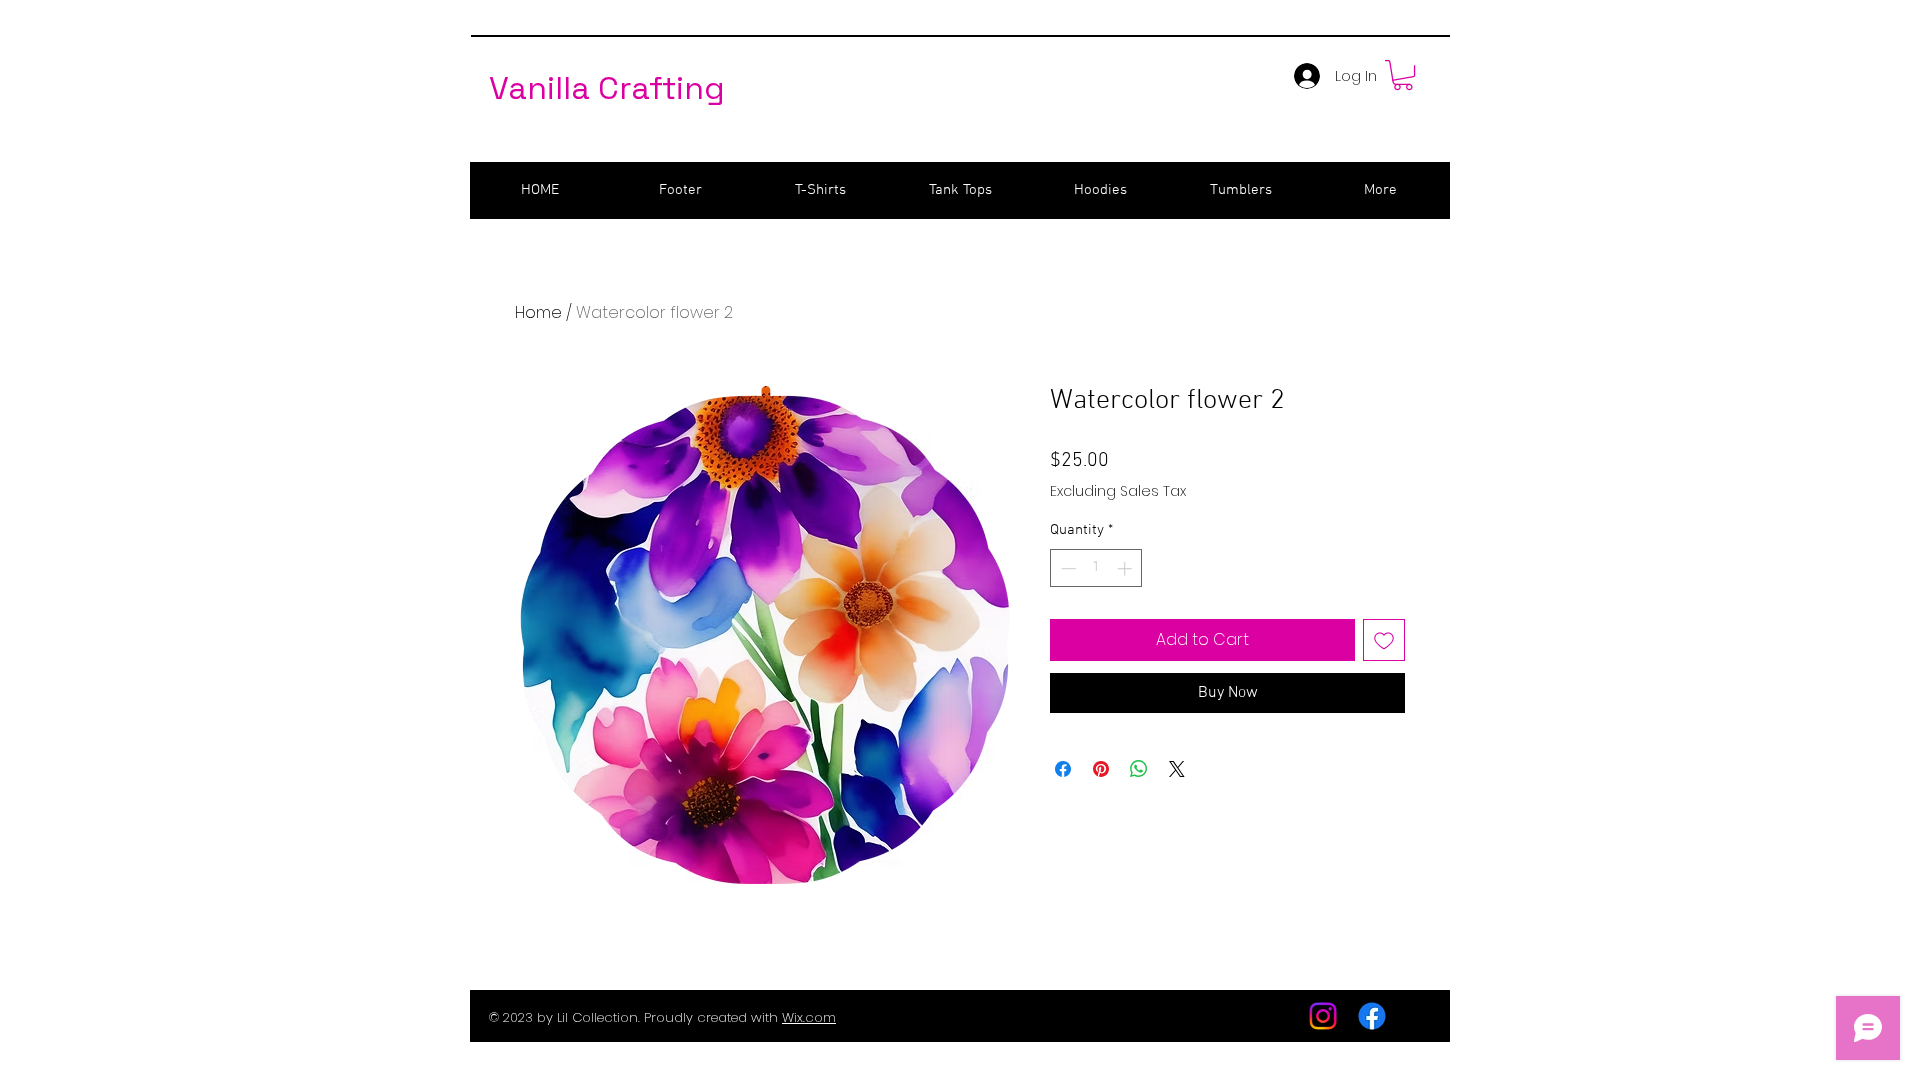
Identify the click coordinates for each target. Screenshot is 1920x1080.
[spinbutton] (1096, 568)
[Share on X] (1177, 769)
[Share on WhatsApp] (1139, 769)
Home (538, 312)
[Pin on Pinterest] (1101, 769)
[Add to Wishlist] (1384, 640)
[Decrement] (1066, 568)
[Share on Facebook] (1063, 769)
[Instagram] (1323, 1016)
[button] (1403, 75)
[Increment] (1126, 568)
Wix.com (809, 1017)
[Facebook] (1372, 1016)
